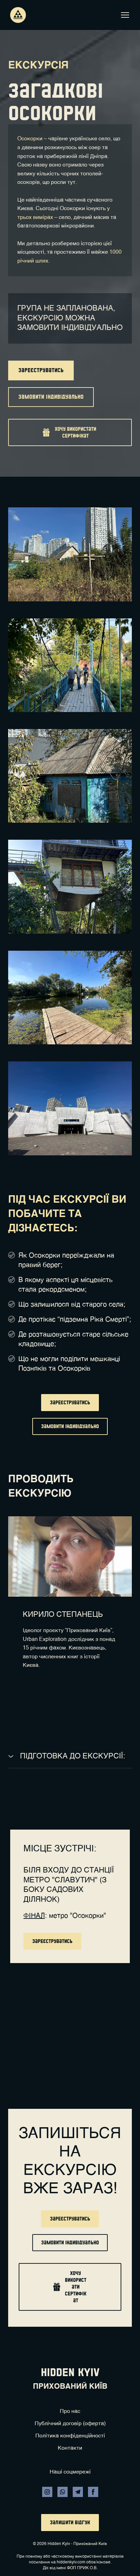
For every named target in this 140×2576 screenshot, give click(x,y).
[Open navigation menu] (125, 15)
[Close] (108, 2019)
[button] (41, 370)
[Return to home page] (18, 15)
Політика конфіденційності (70, 2436)
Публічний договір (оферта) (70, 2424)
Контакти (70, 2448)
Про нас (70, 2412)
